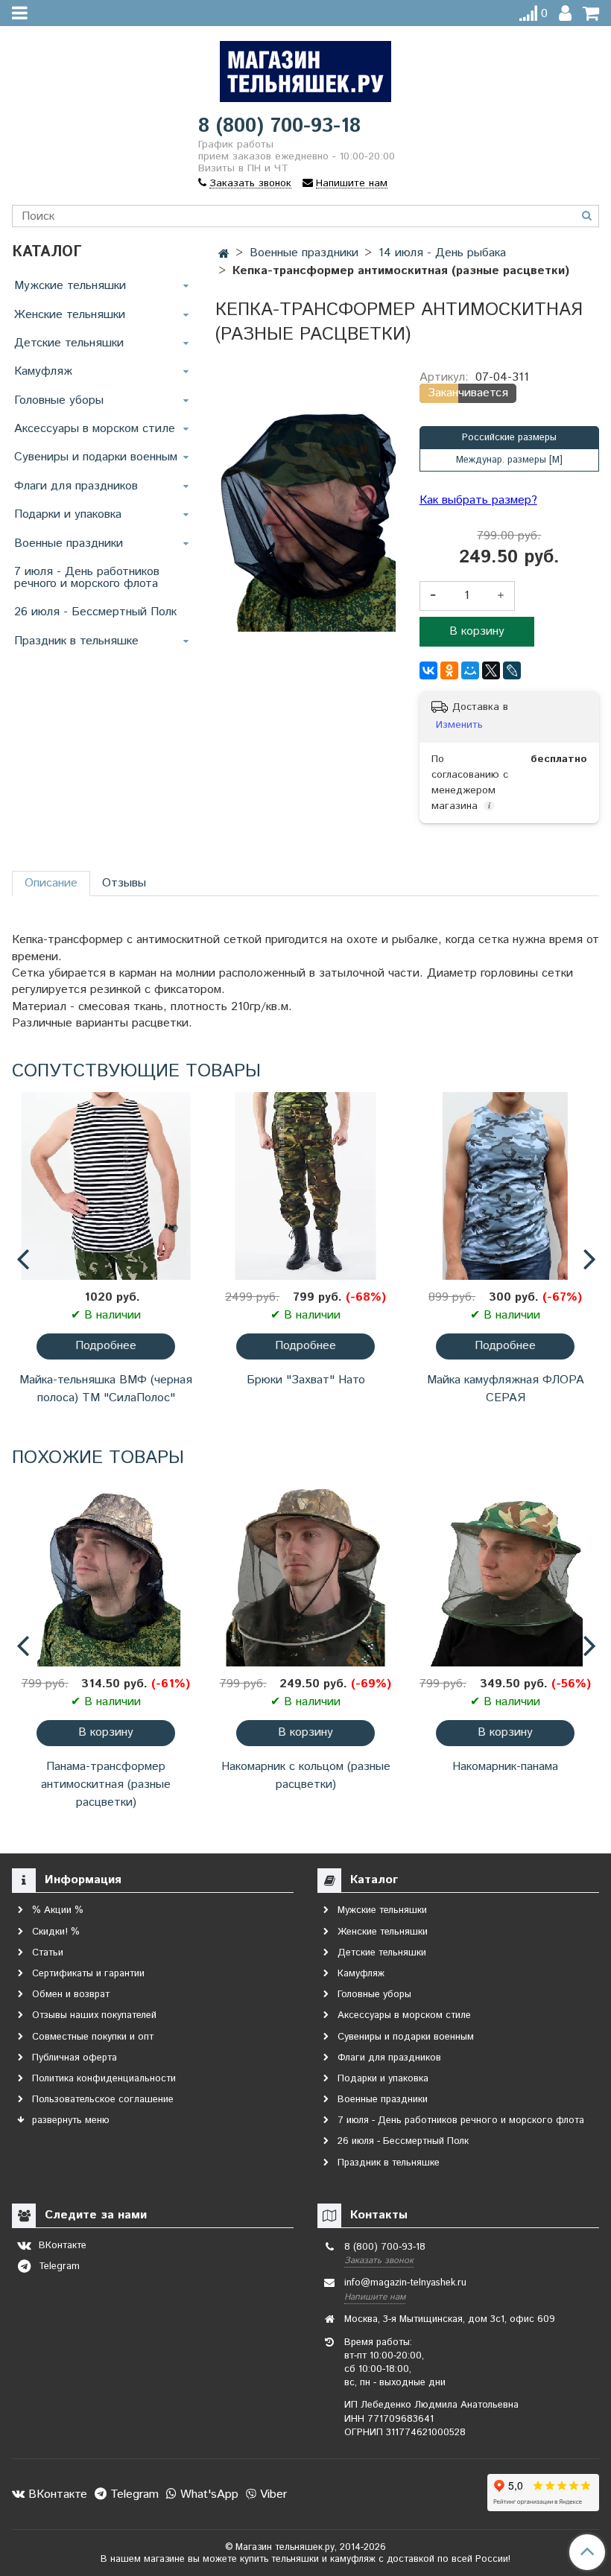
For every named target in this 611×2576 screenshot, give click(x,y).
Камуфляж (43, 371)
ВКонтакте (56, 2494)
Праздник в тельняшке (76, 641)
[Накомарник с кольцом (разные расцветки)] (305, 1573)
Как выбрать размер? (478, 501)
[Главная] (224, 254)
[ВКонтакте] (428, 670)
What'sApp (208, 2494)
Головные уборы (59, 400)
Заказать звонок (379, 2261)
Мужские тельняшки (70, 286)
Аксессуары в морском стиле (95, 429)
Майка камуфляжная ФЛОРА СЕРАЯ (506, 1389)
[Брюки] (305, 1186)
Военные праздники (69, 543)
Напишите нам (375, 2297)
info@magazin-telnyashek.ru (405, 2283)
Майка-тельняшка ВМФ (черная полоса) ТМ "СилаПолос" (106, 1389)
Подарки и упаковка (68, 514)
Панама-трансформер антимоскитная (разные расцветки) (106, 1785)
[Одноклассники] (449, 670)
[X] (491, 670)
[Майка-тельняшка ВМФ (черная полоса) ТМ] (106, 1186)
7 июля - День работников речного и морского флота (87, 578)
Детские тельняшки (69, 343)
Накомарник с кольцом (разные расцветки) (306, 1776)
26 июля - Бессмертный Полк (95, 612)
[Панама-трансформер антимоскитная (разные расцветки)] (106, 1573)
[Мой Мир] (470, 670)
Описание (51, 883)
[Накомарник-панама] (505, 1573)
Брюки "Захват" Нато (306, 1380)
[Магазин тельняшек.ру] (305, 68)
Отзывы (124, 883)
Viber (272, 2494)
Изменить (459, 725)
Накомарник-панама (505, 1767)
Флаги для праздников (76, 486)
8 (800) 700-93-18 (279, 126)
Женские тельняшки (70, 315)
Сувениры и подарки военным (96, 457)
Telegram (133, 2494)
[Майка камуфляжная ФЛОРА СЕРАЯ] (505, 1186)
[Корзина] (591, 14)
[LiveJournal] (512, 670)
